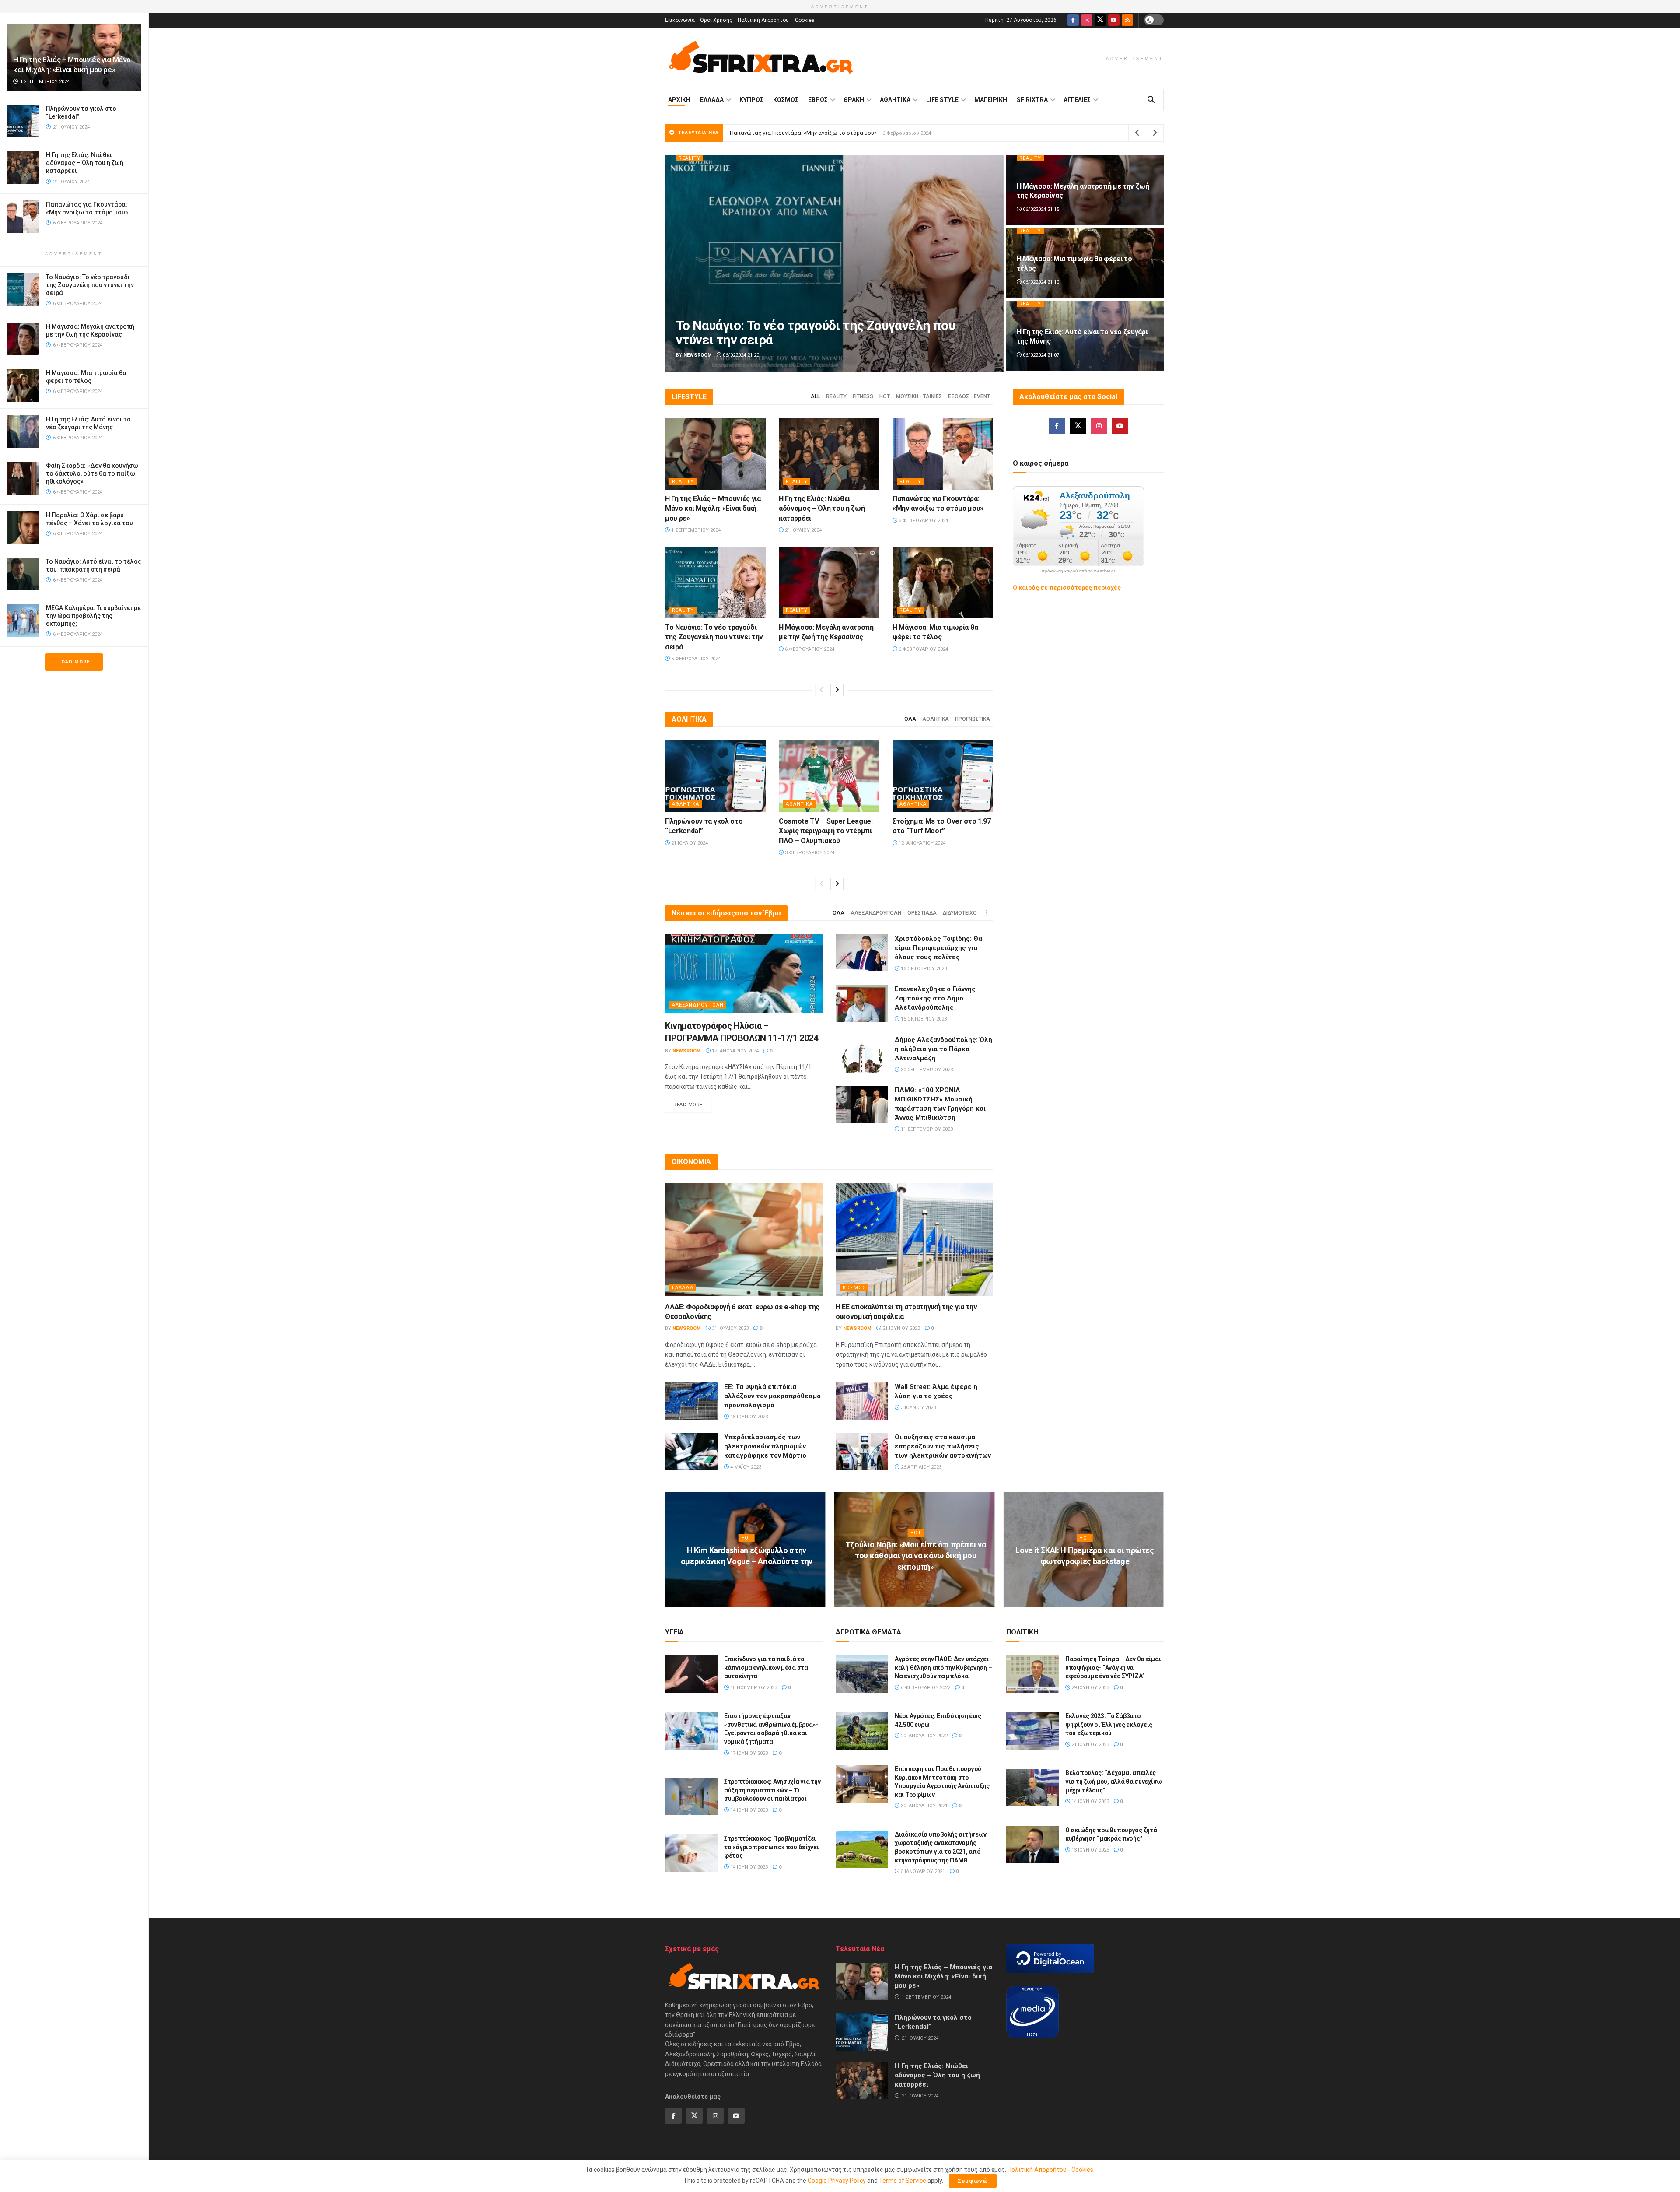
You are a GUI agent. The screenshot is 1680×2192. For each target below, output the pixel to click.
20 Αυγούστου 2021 (1087, 1578)
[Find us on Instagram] (1087, 20)
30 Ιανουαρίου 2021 (924, 1806)
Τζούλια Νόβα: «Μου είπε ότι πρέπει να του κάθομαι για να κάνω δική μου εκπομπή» (916, 1555)
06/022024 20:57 (1040, 282)
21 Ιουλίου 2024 (803, 530)
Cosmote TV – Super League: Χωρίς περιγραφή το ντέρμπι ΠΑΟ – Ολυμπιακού (826, 831)
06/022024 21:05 (740, 355)
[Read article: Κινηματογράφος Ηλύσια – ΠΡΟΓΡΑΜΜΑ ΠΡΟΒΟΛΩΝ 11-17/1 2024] (744, 974)
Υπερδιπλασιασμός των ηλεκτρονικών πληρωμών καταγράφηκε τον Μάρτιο (765, 1446)
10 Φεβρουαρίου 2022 (749, 1578)
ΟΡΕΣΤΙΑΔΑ (922, 913)
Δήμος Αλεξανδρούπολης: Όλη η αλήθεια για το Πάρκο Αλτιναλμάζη (943, 1049)
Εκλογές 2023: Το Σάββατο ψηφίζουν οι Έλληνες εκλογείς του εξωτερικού (1109, 1724)
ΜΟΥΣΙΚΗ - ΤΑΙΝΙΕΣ (919, 396)
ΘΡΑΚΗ (854, 100)
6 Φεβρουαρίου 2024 (923, 521)
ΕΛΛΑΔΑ (712, 100)
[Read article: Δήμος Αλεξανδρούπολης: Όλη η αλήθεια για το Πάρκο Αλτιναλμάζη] (862, 1054)
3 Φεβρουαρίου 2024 (809, 853)
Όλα (910, 719)
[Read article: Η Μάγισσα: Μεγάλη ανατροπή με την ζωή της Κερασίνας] (829, 582)
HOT (885, 396)
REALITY (689, 158)
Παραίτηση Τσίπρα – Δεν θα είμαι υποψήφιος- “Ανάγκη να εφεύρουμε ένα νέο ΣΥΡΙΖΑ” (1113, 1668)
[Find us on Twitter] (1100, 20)
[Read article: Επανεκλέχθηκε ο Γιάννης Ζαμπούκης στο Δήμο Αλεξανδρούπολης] (862, 1003)
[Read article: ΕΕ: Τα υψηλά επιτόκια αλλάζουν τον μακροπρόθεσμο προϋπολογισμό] (691, 1401)
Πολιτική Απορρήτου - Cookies (1050, 2170)
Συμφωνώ (973, 2181)
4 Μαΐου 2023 (745, 1467)
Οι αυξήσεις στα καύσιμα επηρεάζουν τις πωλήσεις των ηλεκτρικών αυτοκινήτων (943, 1446)
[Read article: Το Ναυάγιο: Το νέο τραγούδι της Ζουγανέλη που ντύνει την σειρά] (715, 582)
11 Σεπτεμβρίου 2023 (926, 1129)
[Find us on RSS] (1127, 20)
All (815, 396)
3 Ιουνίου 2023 (918, 1408)
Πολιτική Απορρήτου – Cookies (776, 20)
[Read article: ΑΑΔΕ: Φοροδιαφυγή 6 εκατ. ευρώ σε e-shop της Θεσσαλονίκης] (744, 1239)
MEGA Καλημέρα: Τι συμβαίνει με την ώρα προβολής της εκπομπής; (93, 616)
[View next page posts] (837, 690)
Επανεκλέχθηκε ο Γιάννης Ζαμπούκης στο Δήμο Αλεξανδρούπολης (935, 998)
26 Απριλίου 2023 (920, 1467)
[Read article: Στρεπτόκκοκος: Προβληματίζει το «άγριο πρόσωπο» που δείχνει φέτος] (691, 1853)
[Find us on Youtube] (1114, 20)
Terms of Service (903, 2181)
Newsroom (698, 355)
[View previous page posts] (822, 690)
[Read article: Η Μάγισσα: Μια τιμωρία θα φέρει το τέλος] (943, 582)
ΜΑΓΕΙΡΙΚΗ (991, 100)
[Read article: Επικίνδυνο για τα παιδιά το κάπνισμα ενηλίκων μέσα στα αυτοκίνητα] (691, 1674)
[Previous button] (672, 263)
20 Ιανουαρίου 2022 (924, 1736)
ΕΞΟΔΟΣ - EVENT (969, 396)
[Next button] (1157, 263)
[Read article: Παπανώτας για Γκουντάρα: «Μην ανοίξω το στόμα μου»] (943, 454)
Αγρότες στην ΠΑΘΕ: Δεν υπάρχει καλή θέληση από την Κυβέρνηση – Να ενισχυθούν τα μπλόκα (943, 1668)
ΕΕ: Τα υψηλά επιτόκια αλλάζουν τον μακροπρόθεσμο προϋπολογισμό (772, 1396)
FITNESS (863, 396)
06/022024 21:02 (1040, 209)
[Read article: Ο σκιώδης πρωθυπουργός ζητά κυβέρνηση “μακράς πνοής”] (1032, 1845)
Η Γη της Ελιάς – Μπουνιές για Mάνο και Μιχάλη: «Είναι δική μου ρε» (818, 133)
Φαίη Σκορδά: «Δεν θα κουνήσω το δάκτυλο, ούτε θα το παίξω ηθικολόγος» (92, 473)
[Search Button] (1151, 100)
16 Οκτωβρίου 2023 (923, 969)
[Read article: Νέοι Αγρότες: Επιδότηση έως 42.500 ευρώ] (862, 1731)
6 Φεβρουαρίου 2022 (918, 1584)
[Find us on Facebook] (1073, 20)
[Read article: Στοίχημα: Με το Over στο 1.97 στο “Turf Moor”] (943, 776)
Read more (692, 1105)
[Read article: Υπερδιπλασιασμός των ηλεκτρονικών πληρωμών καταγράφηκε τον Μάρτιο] (691, 1452)
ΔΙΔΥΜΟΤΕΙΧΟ (960, 913)
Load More (74, 662)
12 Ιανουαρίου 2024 (921, 843)
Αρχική (679, 100)
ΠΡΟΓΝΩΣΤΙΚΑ (973, 719)
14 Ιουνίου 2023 (748, 1810)
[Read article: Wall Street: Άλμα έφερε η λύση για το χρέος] (862, 1401)
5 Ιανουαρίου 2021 (922, 1871)
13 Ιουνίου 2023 (1090, 1850)
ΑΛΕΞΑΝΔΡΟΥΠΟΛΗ (876, 913)
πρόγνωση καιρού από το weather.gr (1078, 571)
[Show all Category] (987, 913)
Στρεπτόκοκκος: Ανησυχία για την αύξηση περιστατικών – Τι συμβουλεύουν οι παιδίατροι (772, 1790)
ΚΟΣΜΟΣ (786, 100)
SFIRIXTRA (1032, 100)
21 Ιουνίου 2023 (901, 1328)
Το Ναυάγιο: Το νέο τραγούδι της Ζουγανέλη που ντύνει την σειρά (90, 285)
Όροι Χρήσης (716, 20)
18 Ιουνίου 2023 (748, 1417)
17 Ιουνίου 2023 (748, 1753)
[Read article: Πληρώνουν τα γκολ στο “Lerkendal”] (715, 776)
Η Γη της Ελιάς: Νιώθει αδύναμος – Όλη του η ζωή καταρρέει (85, 163)
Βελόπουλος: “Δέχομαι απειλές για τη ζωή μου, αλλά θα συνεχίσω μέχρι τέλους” (1114, 1781)
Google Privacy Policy (837, 2181)
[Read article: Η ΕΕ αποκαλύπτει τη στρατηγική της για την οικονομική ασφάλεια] (914, 1239)
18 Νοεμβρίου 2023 (753, 1688)
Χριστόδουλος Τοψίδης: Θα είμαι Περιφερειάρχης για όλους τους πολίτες (938, 948)
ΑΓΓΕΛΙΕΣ (1077, 100)
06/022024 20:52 (1040, 355)
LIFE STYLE (942, 100)
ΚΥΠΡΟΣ (751, 100)
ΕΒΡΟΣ (818, 100)
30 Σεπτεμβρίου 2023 (926, 1070)
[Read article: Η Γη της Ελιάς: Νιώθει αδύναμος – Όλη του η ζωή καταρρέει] (829, 454)
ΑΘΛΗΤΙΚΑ (895, 100)
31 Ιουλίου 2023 (730, 1328)
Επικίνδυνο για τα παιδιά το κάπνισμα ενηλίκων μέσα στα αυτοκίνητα (766, 1668)
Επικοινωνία (680, 20)
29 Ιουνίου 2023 (1090, 1688)
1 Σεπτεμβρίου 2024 (695, 530)
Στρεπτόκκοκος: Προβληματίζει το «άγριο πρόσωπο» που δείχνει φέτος (772, 1847)
